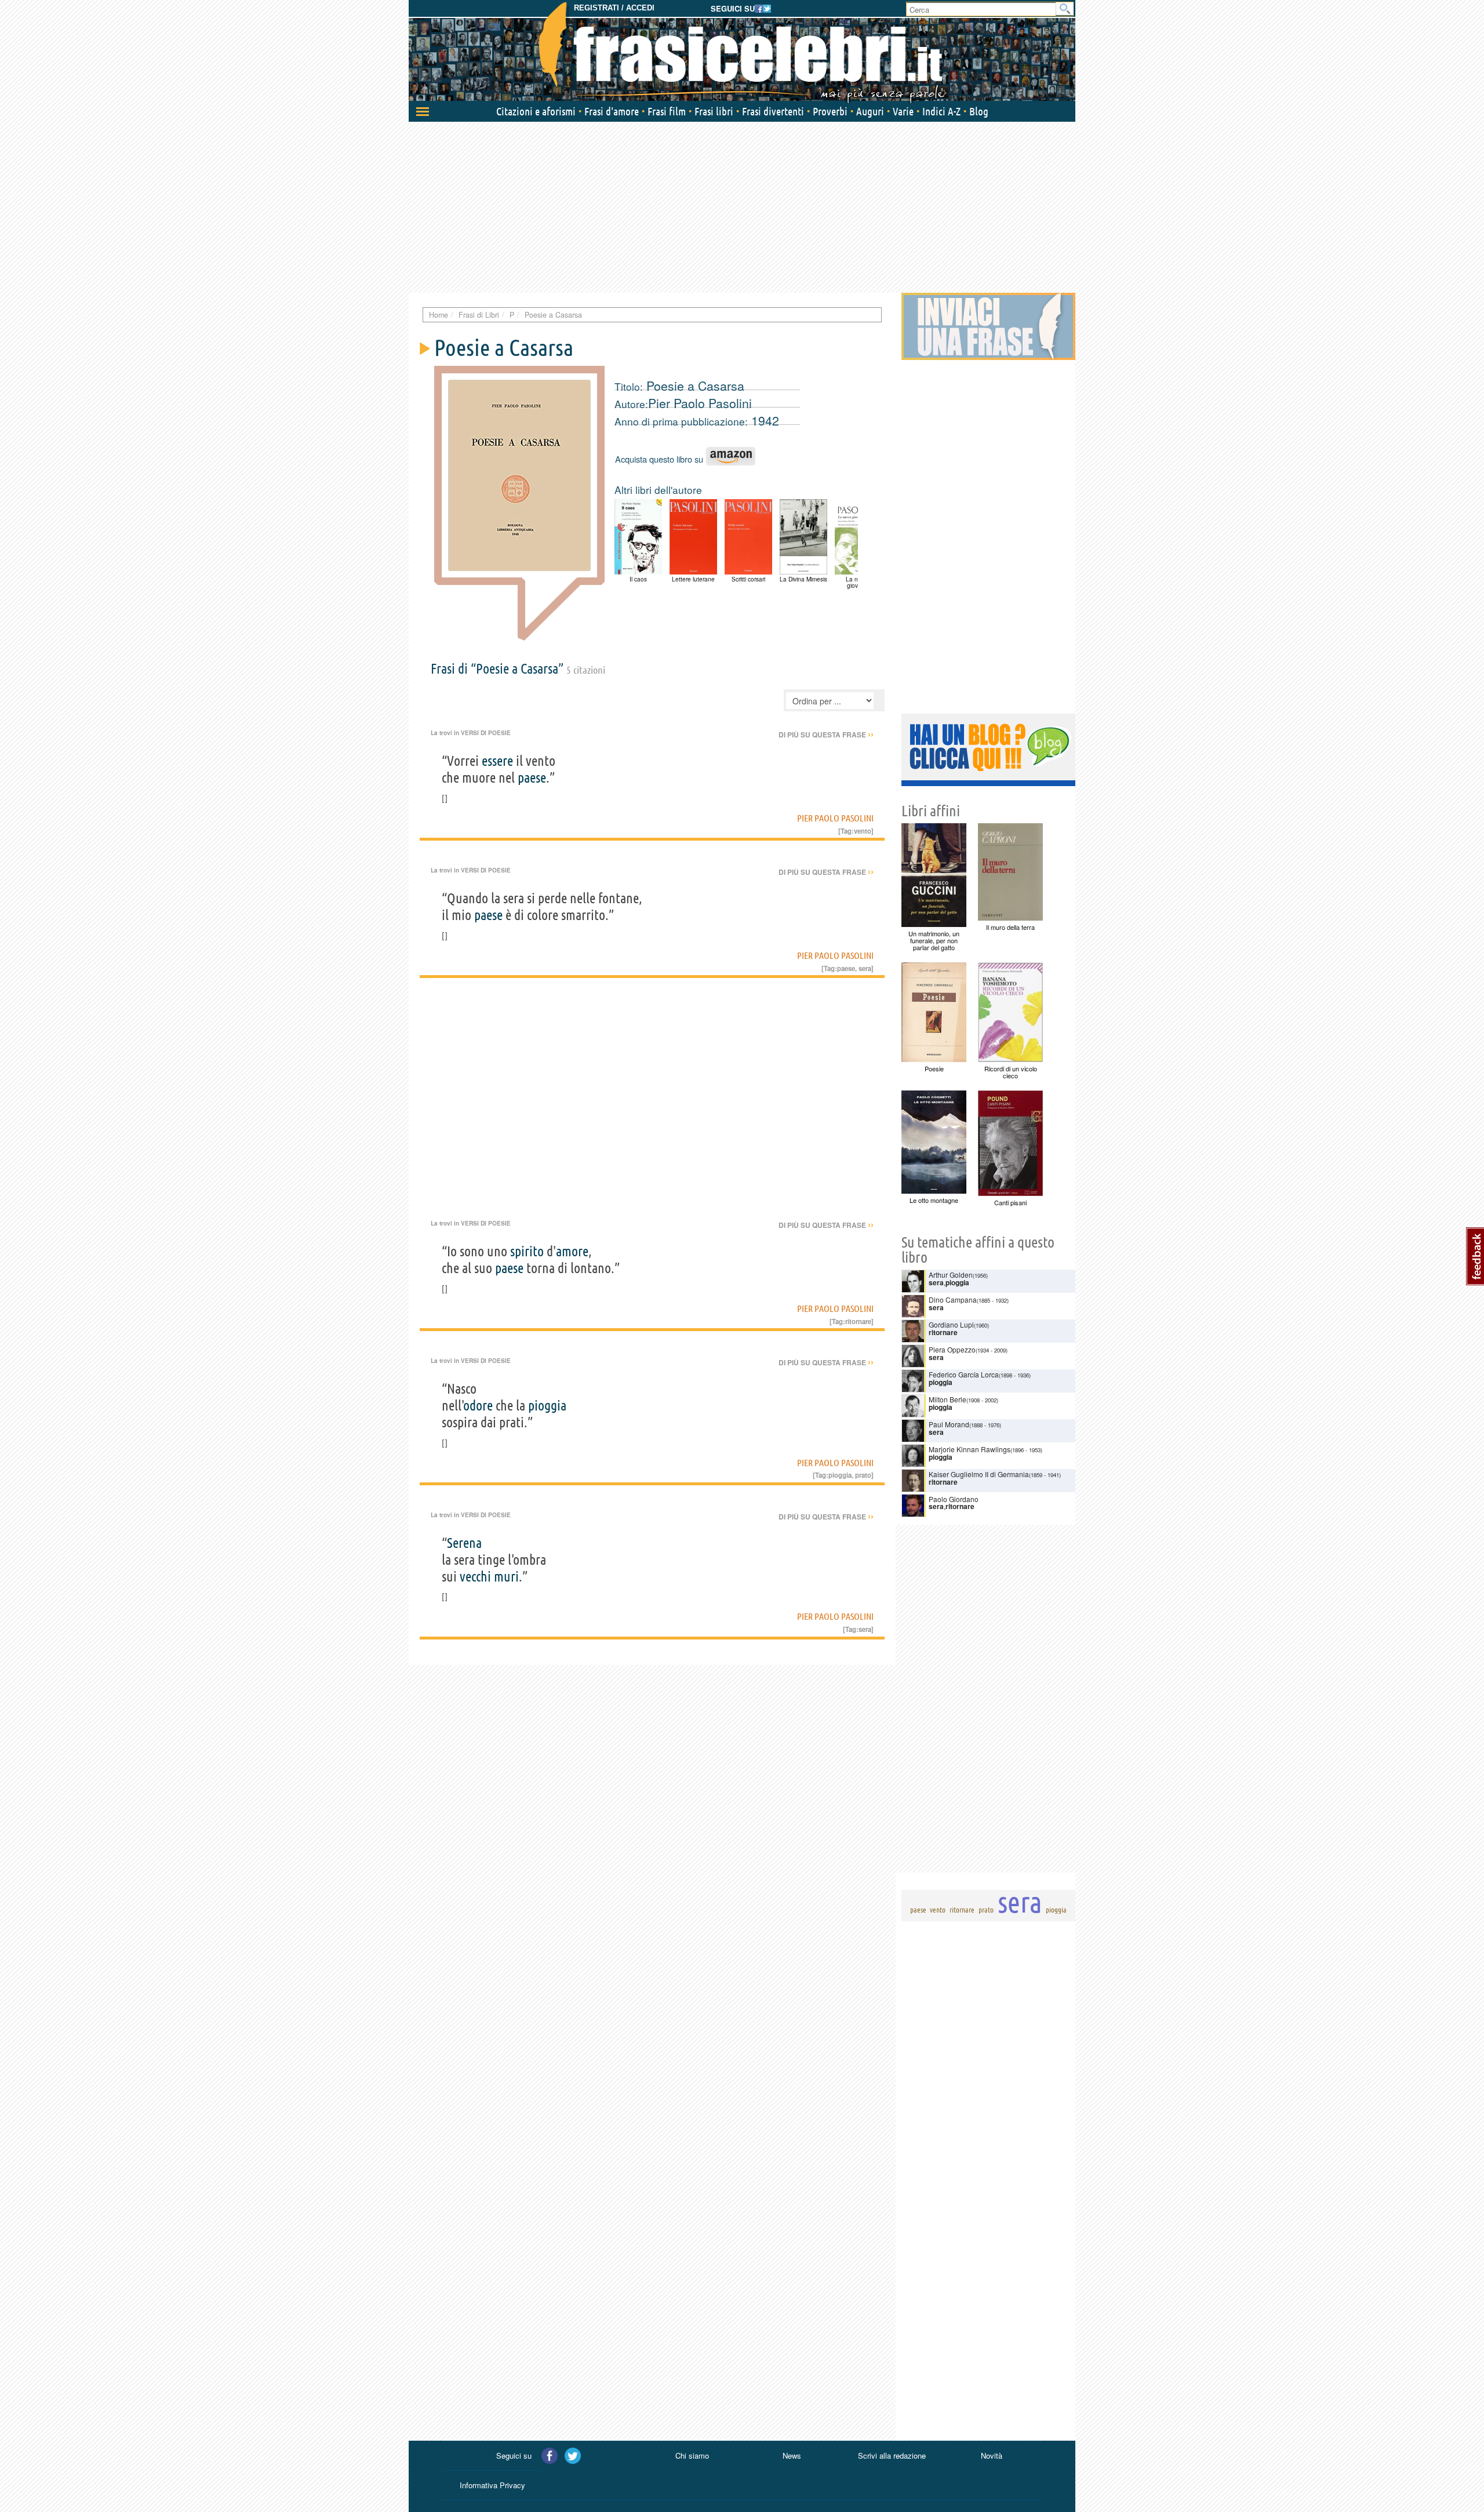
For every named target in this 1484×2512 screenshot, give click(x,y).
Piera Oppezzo (952, 1349)
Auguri (870, 111)
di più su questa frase (826, 735)
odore (478, 1406)
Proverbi (830, 111)
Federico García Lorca (964, 1374)
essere (497, 761)
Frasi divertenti (773, 111)
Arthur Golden (951, 1275)
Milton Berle (947, 1399)
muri (506, 1577)
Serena (464, 1543)
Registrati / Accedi (614, 8)
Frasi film (667, 111)
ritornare (858, 1321)
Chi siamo (692, 2455)
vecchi (475, 1577)
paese (532, 778)
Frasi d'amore (612, 111)
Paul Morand (949, 1424)
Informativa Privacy (492, 2485)
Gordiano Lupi (951, 1324)
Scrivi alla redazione (892, 2455)
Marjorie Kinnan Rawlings (970, 1449)
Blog (979, 111)
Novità (992, 2455)
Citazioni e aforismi (536, 111)
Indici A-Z (941, 111)
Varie (903, 111)
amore (572, 1251)
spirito (527, 1251)
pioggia (547, 1406)
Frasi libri (714, 111)
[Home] (742, 52)
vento (863, 831)
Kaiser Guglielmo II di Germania (979, 1474)
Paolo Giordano (954, 1499)
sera (865, 968)
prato (863, 1475)
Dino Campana (953, 1299)
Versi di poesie (486, 733)
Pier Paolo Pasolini (700, 403)
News (792, 2455)
